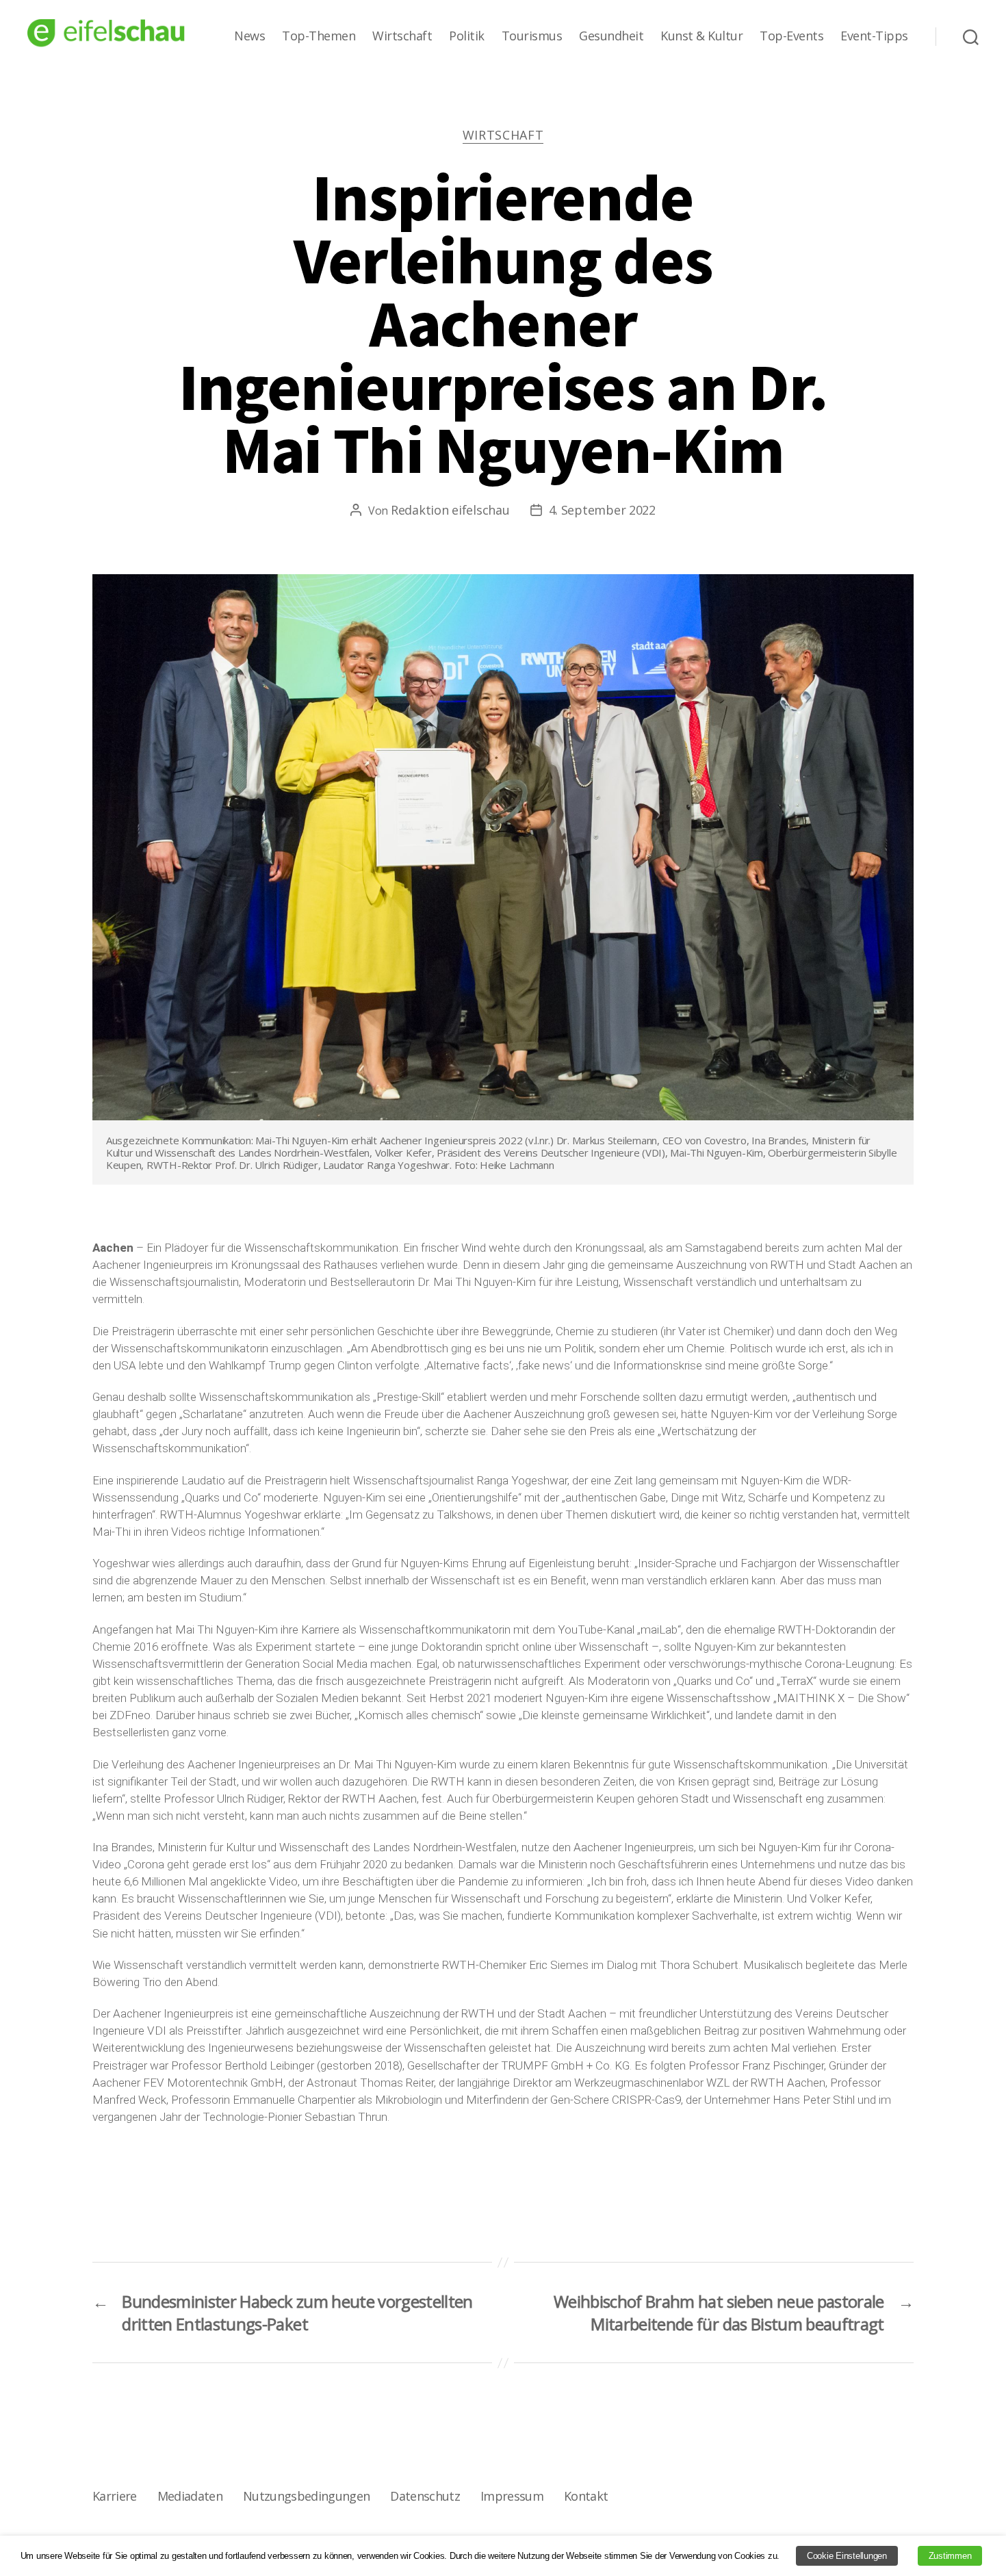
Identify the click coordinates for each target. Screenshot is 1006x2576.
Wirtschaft (402, 36)
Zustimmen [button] (950, 2556)
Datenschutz (425, 2496)
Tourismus (532, 36)
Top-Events (791, 36)
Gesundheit (611, 36)
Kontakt (586, 2496)
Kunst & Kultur (701, 36)
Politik (467, 36)
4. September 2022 (602, 510)
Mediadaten (190, 2496)
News (249, 36)
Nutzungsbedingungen (306, 2496)
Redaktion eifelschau (450, 510)
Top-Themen (319, 36)
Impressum (512, 2496)
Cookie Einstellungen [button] (847, 2556)
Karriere (115, 2496)
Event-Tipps (874, 36)
